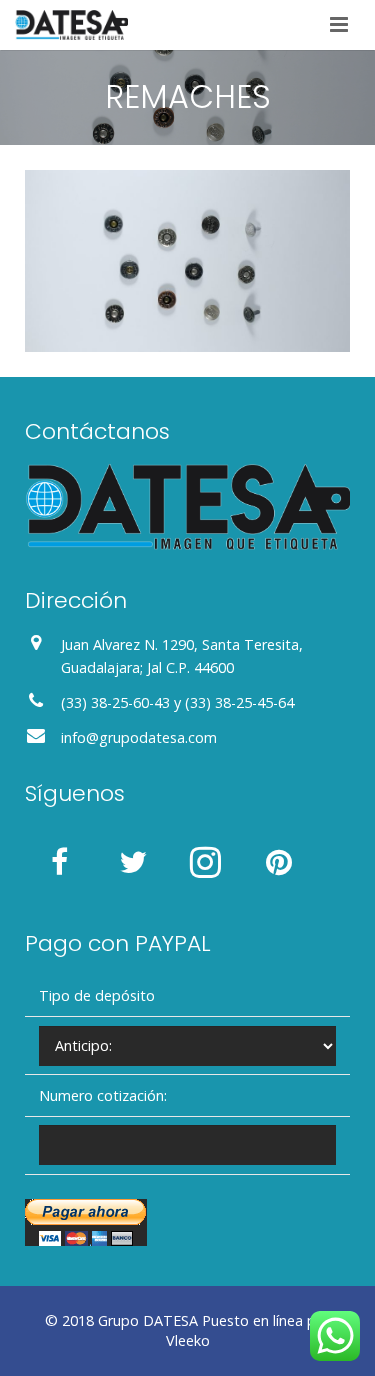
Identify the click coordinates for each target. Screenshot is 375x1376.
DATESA (170, 1320)
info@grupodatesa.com (139, 737)
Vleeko (188, 1340)
